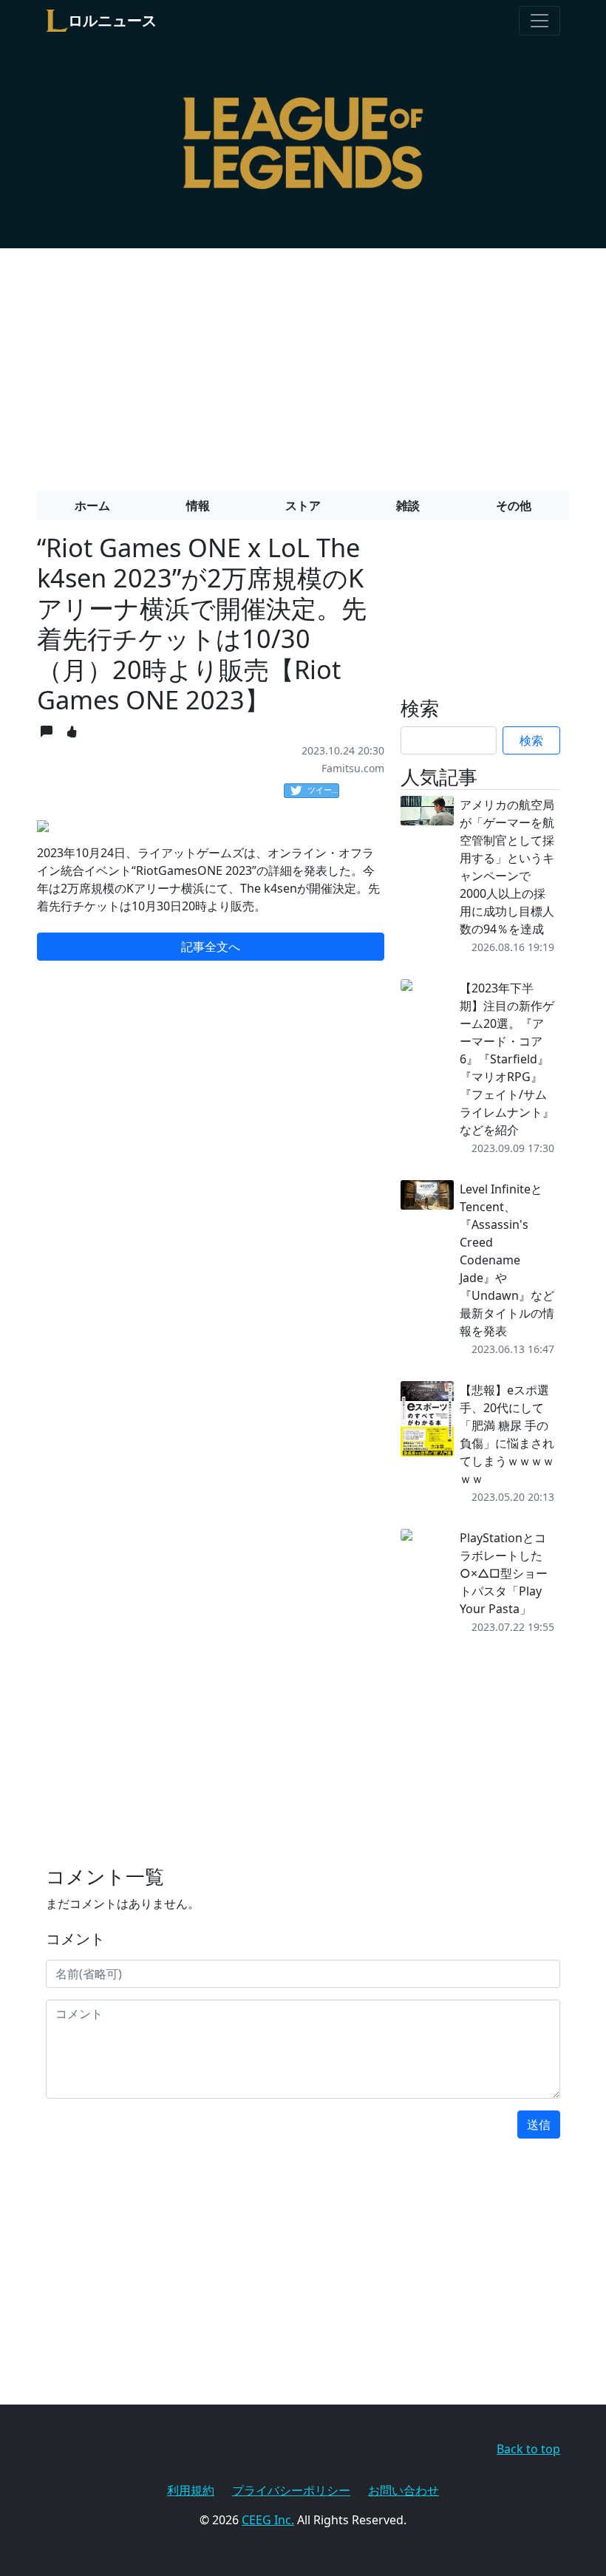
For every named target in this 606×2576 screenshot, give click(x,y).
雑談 (408, 505)
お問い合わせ (404, 2490)
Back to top (528, 2449)
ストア (303, 505)
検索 (531, 740)
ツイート (323, 790)
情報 (198, 505)
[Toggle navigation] (539, 21)
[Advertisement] (303, 364)
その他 (514, 505)
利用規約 (191, 2490)
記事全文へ (211, 947)
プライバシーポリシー (291, 2490)
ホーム (92, 505)
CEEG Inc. (268, 2520)
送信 (539, 2124)
